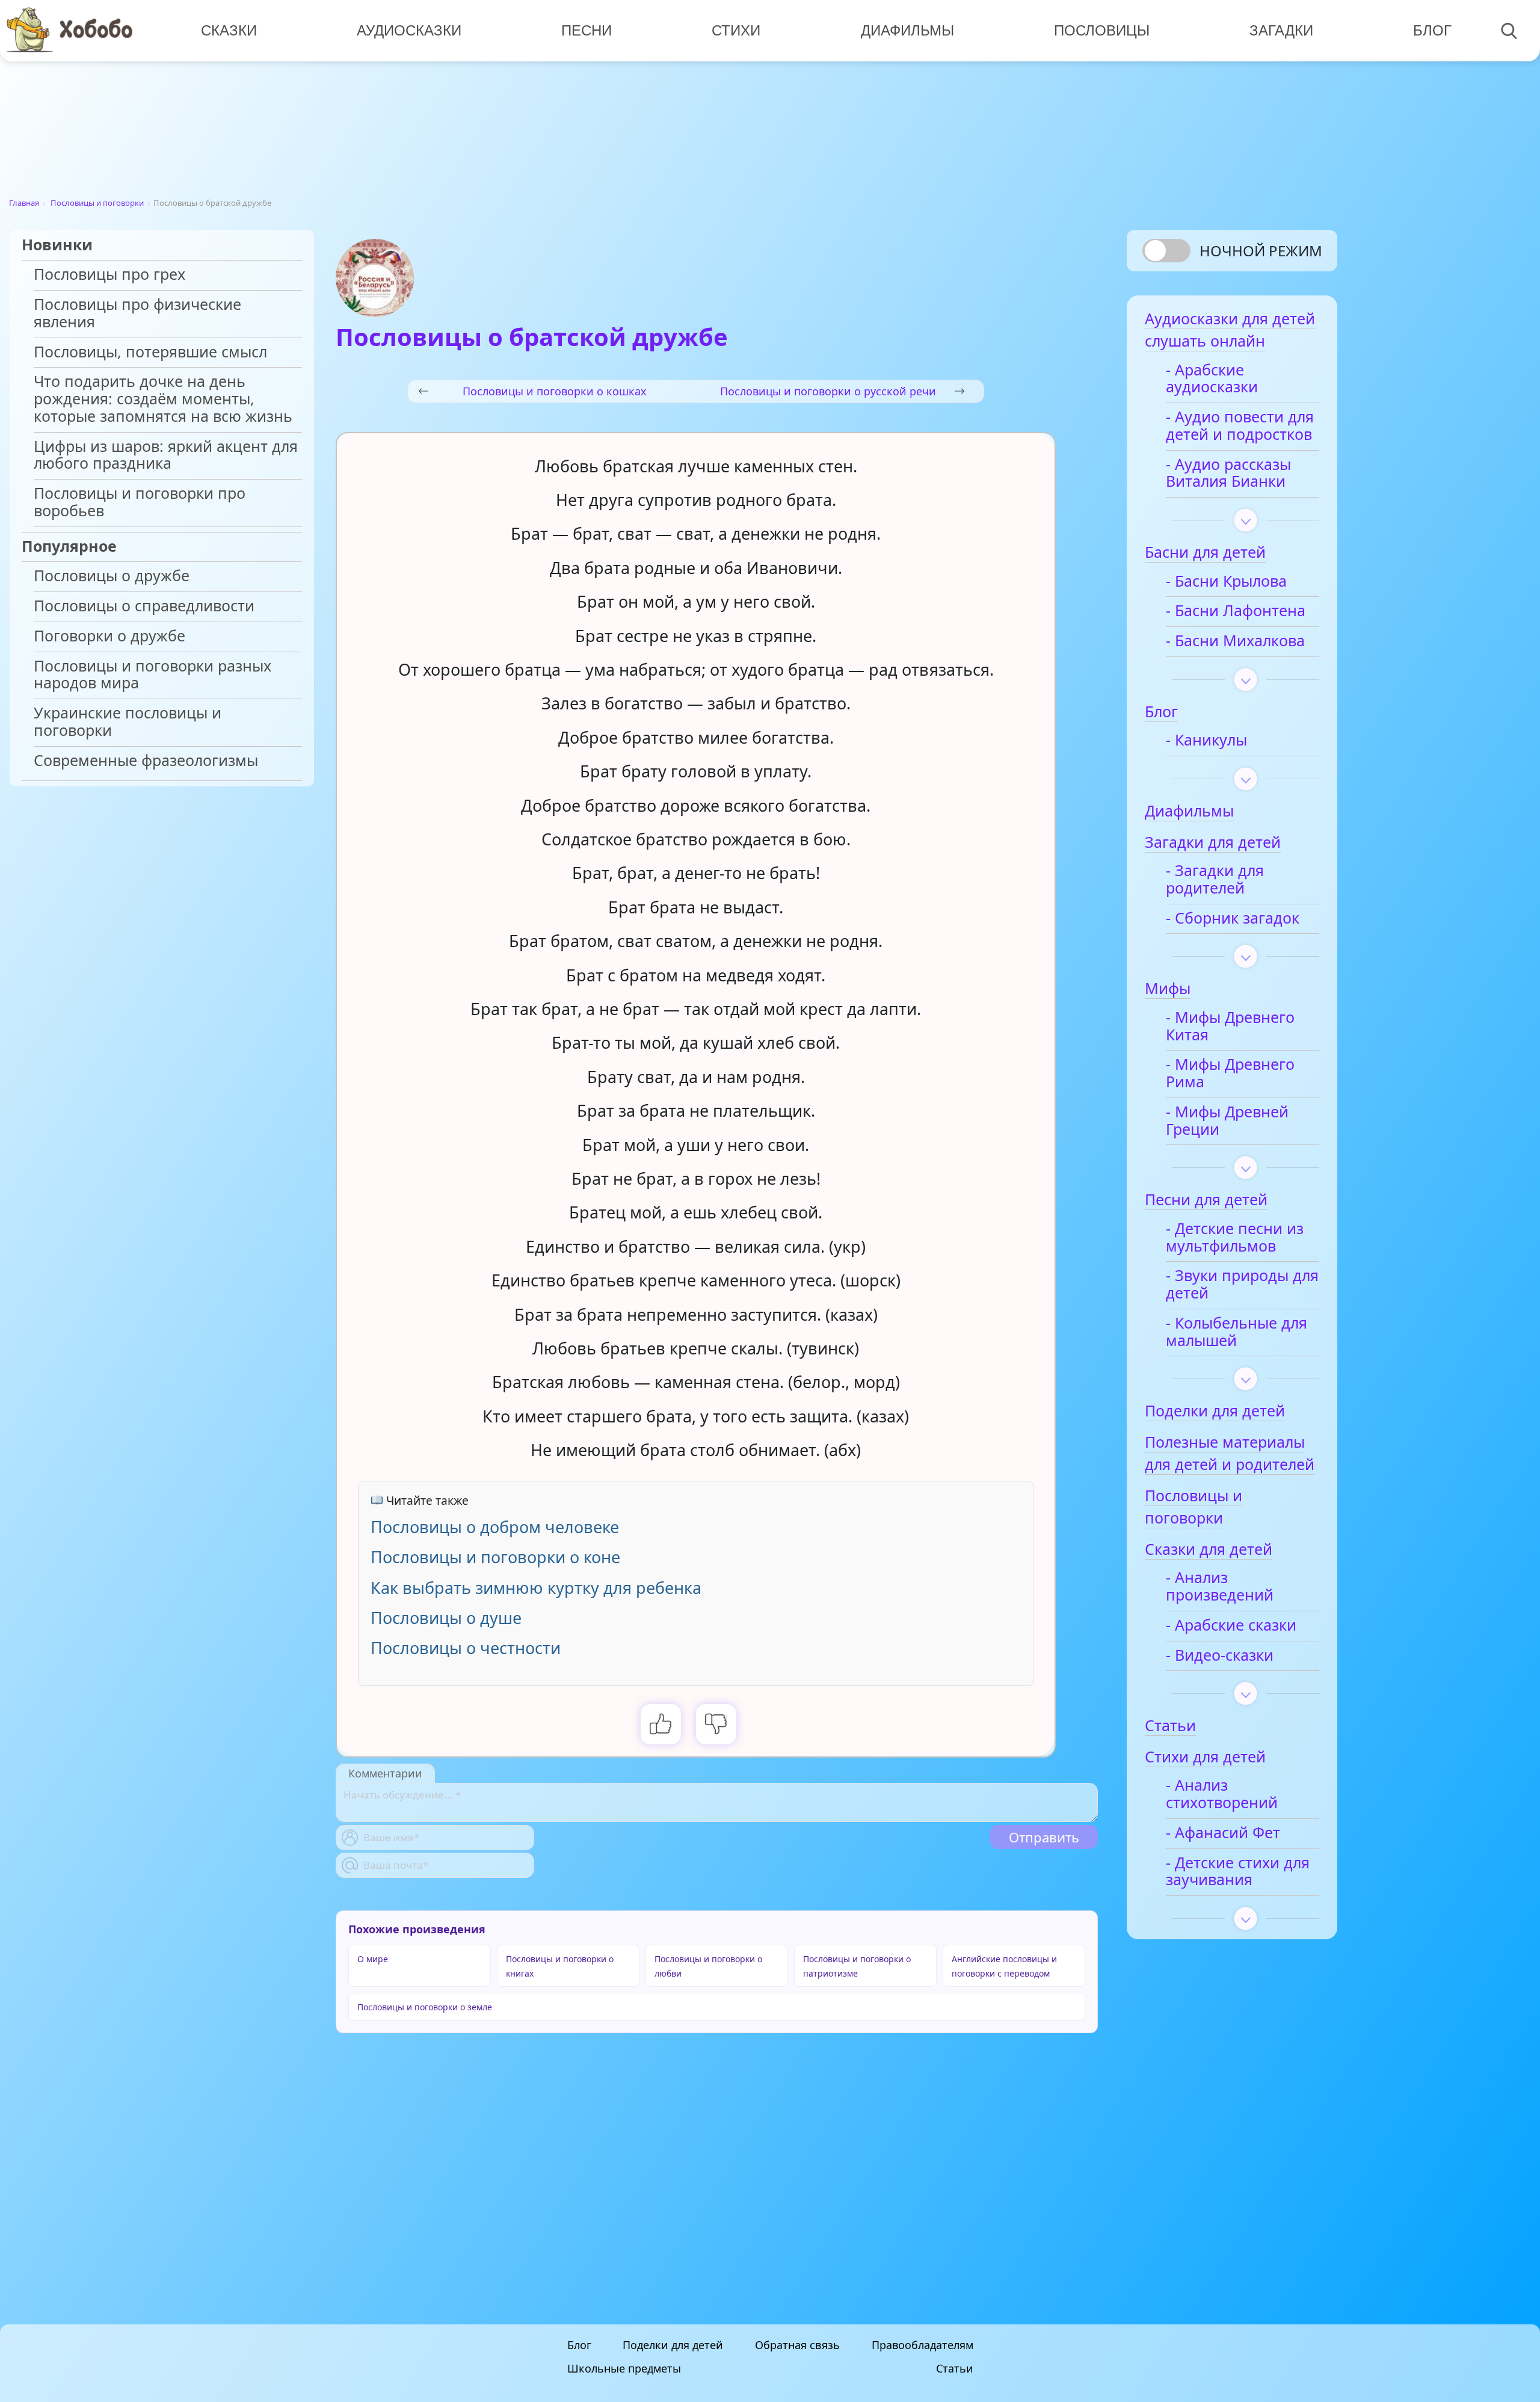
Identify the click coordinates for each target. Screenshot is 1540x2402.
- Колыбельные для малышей (1237, 1332)
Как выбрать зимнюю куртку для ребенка (536, 1588)
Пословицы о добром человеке (495, 1527)
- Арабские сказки (1231, 1626)
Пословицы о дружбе (112, 576)
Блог (1432, 30)
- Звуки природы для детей (1242, 1285)
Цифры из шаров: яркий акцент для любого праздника (166, 455)
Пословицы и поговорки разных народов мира (152, 675)
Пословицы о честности (466, 1648)
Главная (24, 203)
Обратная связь (797, 2345)
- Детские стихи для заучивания (1238, 1872)
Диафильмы (907, 30)
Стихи (736, 30)
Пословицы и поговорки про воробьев (140, 502)
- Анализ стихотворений (1222, 1794)
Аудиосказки (409, 30)
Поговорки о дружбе (109, 636)
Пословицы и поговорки (97, 203)
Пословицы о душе (446, 1618)
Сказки (229, 30)
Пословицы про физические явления (137, 313)
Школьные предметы (624, 2368)
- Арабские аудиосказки (1212, 379)
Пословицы (1102, 30)
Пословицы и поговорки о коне (495, 1557)
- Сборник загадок (1233, 919)
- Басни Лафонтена (1236, 611)
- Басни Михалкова (1235, 641)
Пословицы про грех (109, 275)
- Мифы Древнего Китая (1230, 1027)
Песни (587, 30)
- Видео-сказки (1220, 1656)
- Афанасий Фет (1223, 1833)
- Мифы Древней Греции (1227, 1121)
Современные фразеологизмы (146, 761)
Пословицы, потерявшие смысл (150, 352)
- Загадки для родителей (1215, 880)
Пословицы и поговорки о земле (425, 2007)
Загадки (1281, 30)
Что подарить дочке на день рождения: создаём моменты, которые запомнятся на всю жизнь (163, 399)
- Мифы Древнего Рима (1230, 1073)
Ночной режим (1261, 251)
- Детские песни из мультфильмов (1235, 1238)
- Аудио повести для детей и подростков (1240, 426)
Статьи (955, 2368)
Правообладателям (922, 2345)
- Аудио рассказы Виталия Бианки (1228, 474)
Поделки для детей (673, 2345)
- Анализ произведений (1220, 1587)
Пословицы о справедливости (144, 606)
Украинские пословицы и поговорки (128, 722)
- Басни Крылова (1226, 582)
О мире (373, 1959)
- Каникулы (1206, 740)
